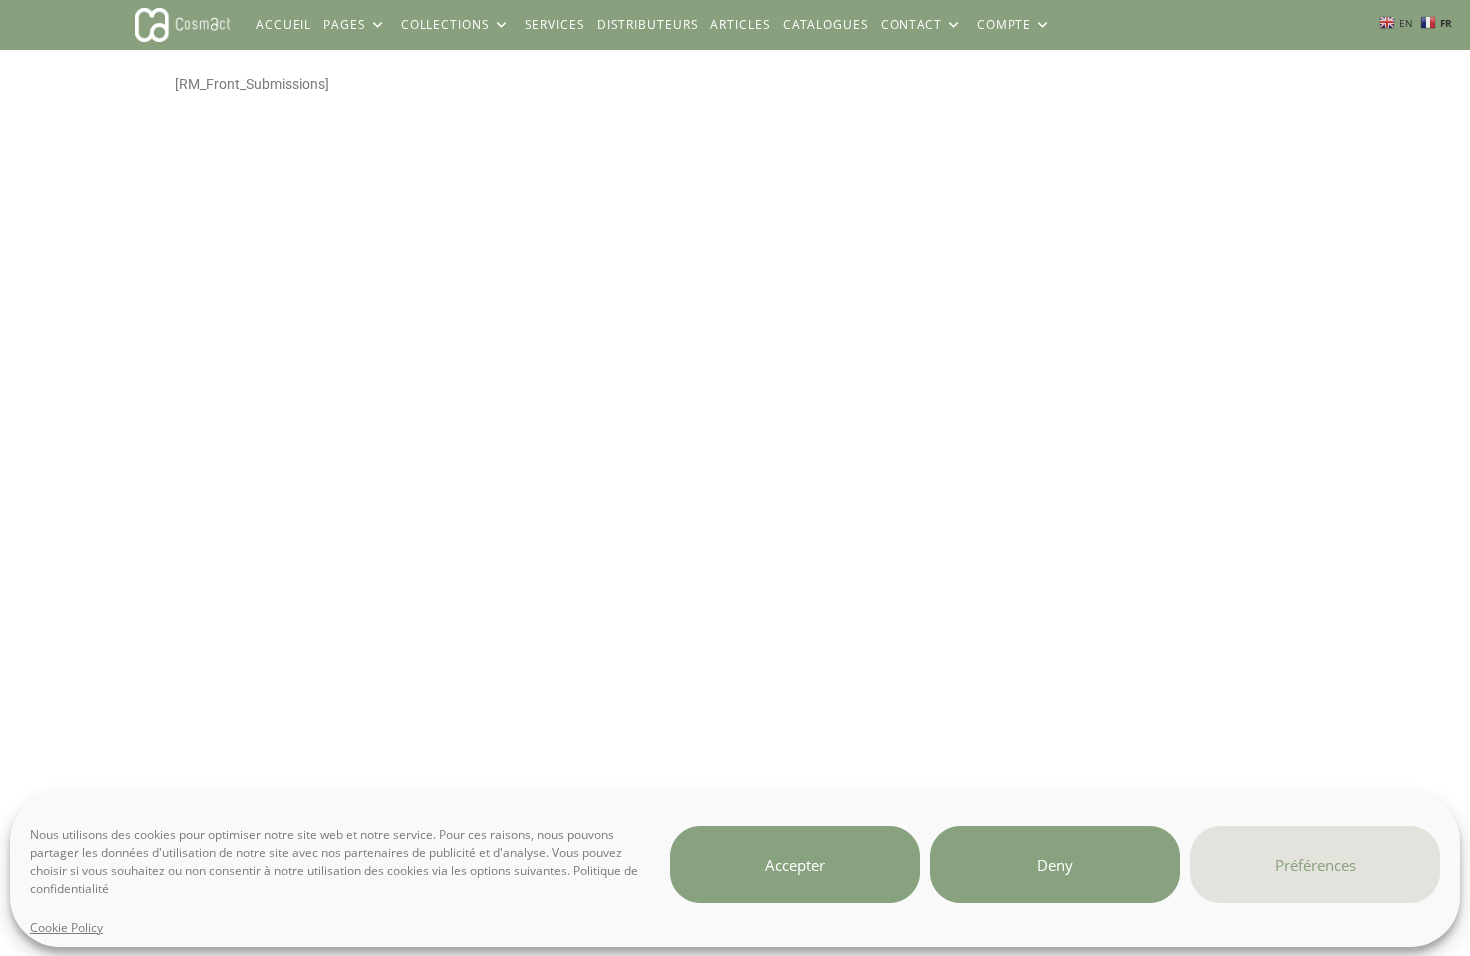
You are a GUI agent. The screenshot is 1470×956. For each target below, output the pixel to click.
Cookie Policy (66, 927)
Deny (1055, 864)
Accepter (795, 864)
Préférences (1315, 864)
